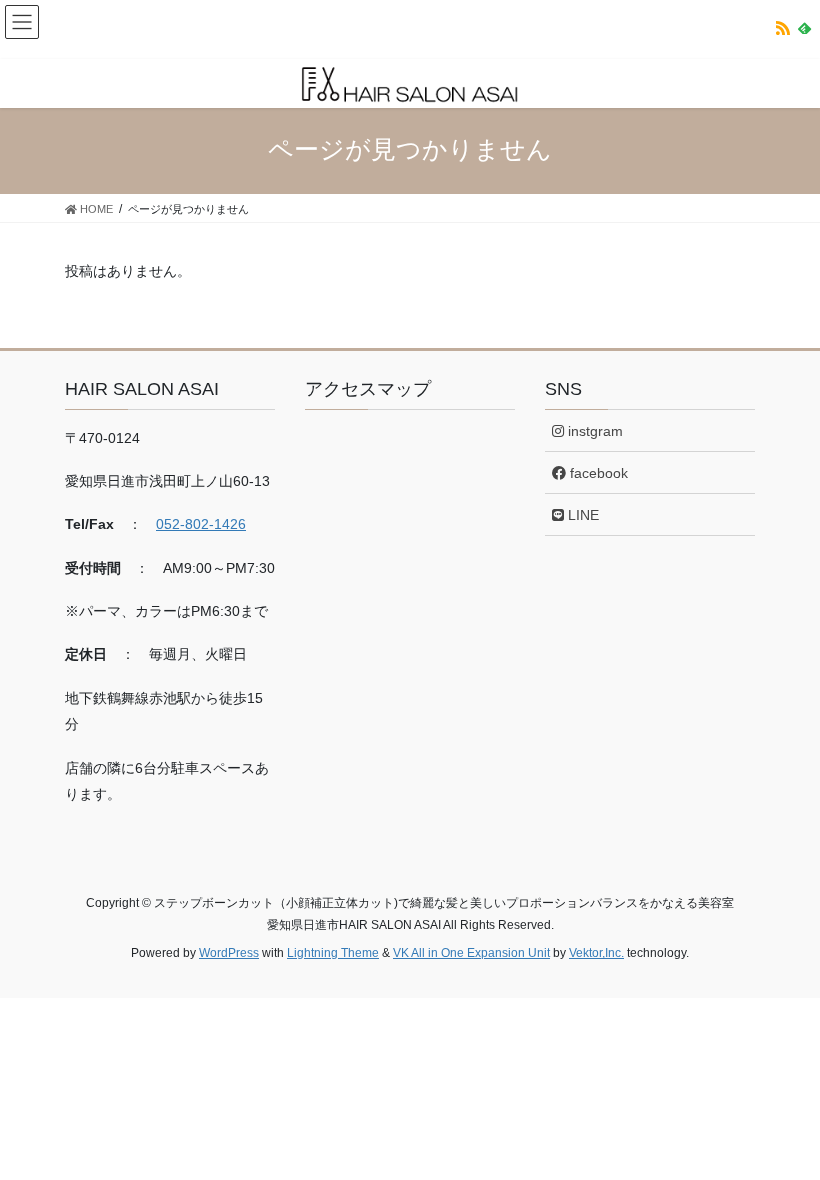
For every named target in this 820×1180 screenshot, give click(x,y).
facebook (597, 473)
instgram (593, 431)
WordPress (229, 953)
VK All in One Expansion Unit (471, 953)
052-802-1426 (201, 524)
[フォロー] (783, 31)
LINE (581, 515)
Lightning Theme (333, 953)
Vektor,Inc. (596, 953)
